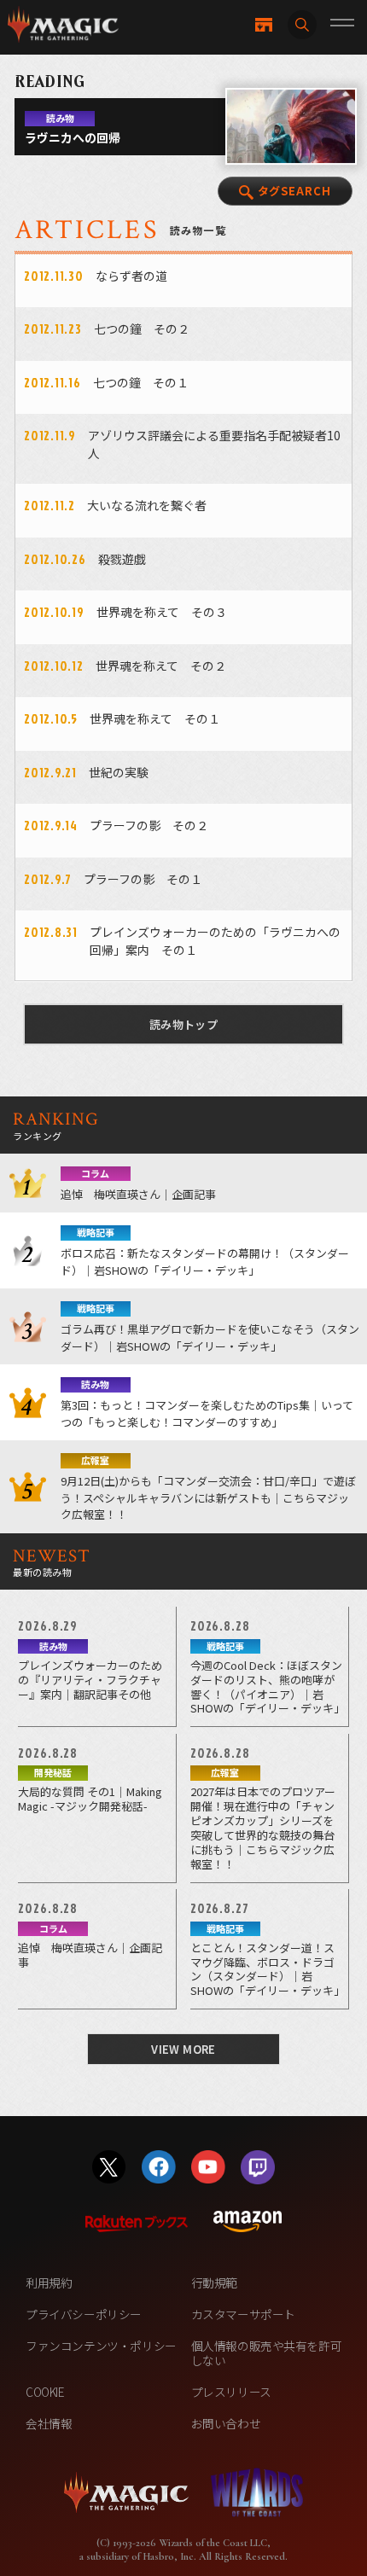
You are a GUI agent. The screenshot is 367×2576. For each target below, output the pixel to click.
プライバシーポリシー (84, 2314)
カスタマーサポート (243, 2314)
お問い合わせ (226, 2423)
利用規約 (49, 2282)
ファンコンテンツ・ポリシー (101, 2346)
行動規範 (214, 2282)
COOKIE (45, 2392)
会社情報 (49, 2423)
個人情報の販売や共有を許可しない (267, 2353)
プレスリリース (231, 2392)
